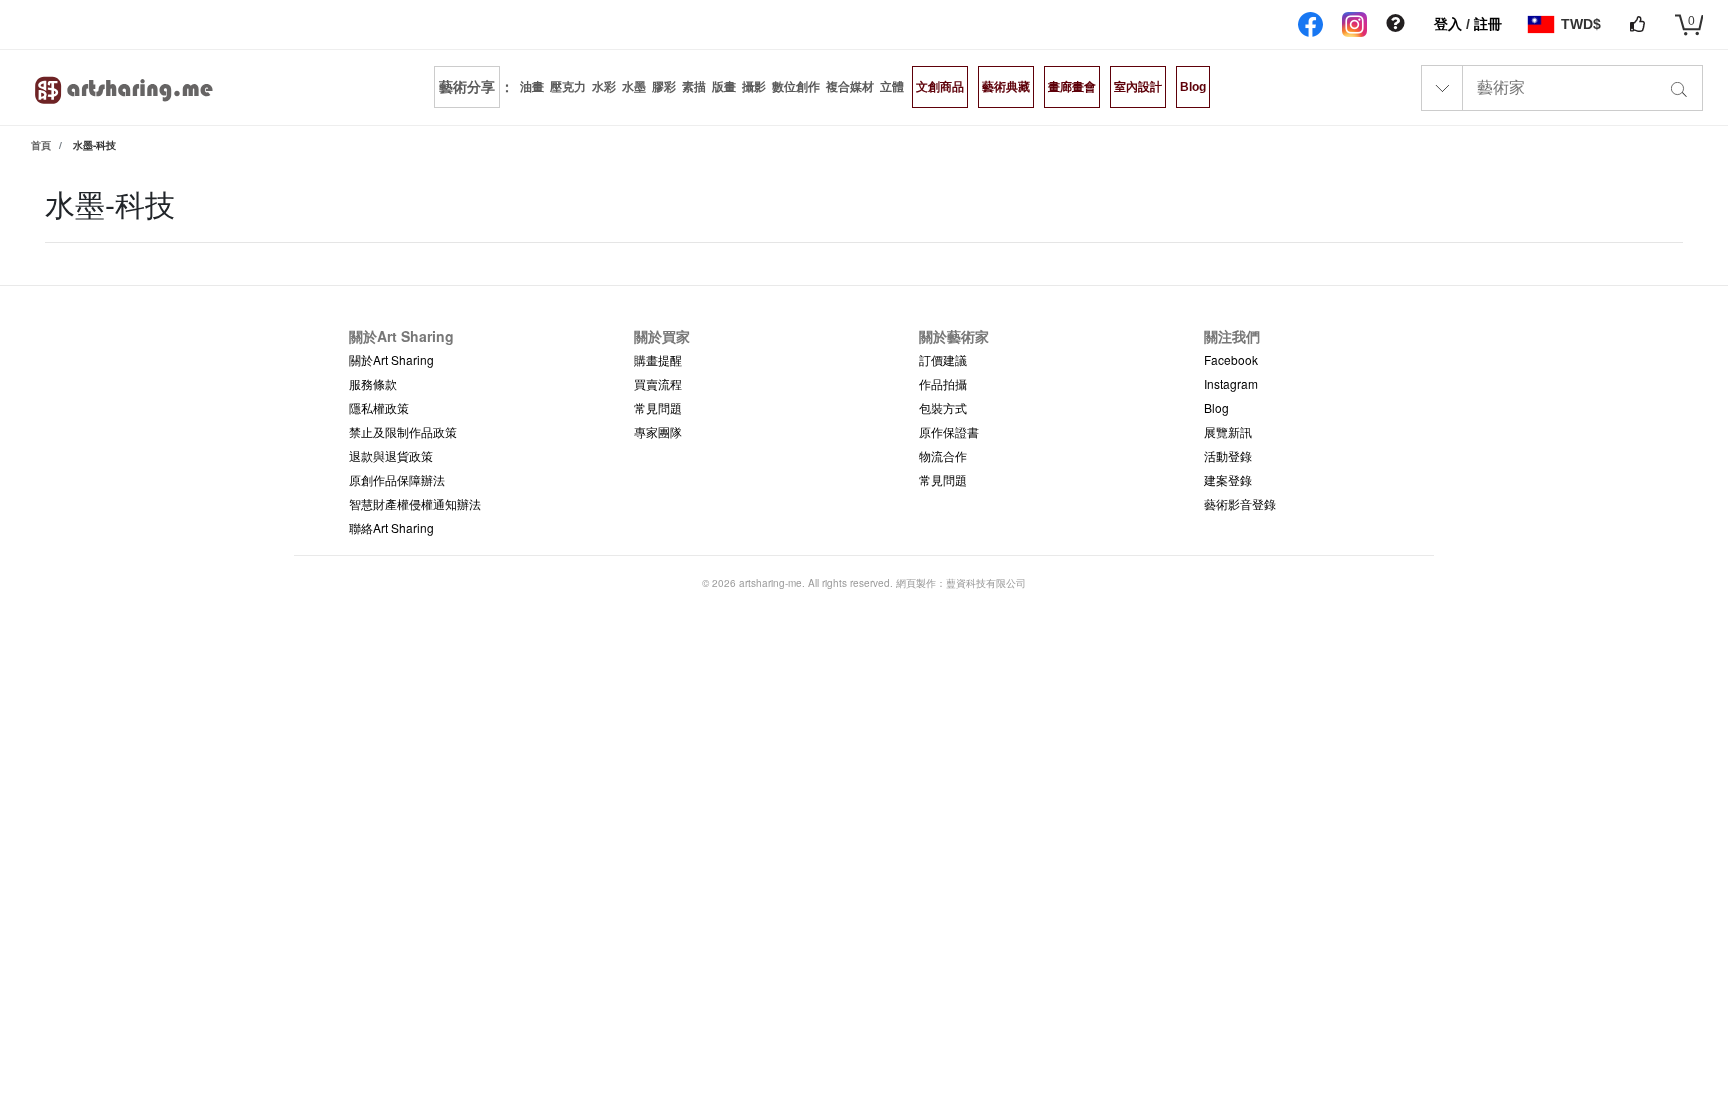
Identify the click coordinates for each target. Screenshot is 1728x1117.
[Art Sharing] (125, 87)
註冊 (1488, 24)
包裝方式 (943, 407)
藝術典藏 (1006, 87)
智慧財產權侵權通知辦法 (415, 503)
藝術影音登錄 (1240, 503)
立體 (892, 87)
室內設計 (1138, 87)
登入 (1450, 24)
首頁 (41, 145)
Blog (1193, 87)
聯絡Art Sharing (391, 527)
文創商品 (940, 87)
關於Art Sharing (391, 359)
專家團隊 (658, 431)
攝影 (754, 87)
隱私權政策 (379, 407)
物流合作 (943, 455)
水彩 (604, 87)
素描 (694, 87)
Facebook (1231, 359)
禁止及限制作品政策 (403, 431)
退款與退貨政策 (391, 455)
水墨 (634, 87)
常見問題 (658, 407)
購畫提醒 (658, 359)
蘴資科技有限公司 (986, 583)
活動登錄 (1228, 455)
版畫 (724, 87)
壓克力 (568, 87)
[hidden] (1395, 24)
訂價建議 (943, 359)
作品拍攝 (943, 383)
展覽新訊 (1228, 431)
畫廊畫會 (1072, 87)
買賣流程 (658, 383)
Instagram (1231, 383)
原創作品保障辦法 (397, 479)
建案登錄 (1228, 479)
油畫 (532, 87)
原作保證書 (949, 431)
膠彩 (664, 87)
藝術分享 (467, 87)
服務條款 (373, 383)
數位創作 (796, 87)
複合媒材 (850, 87)
